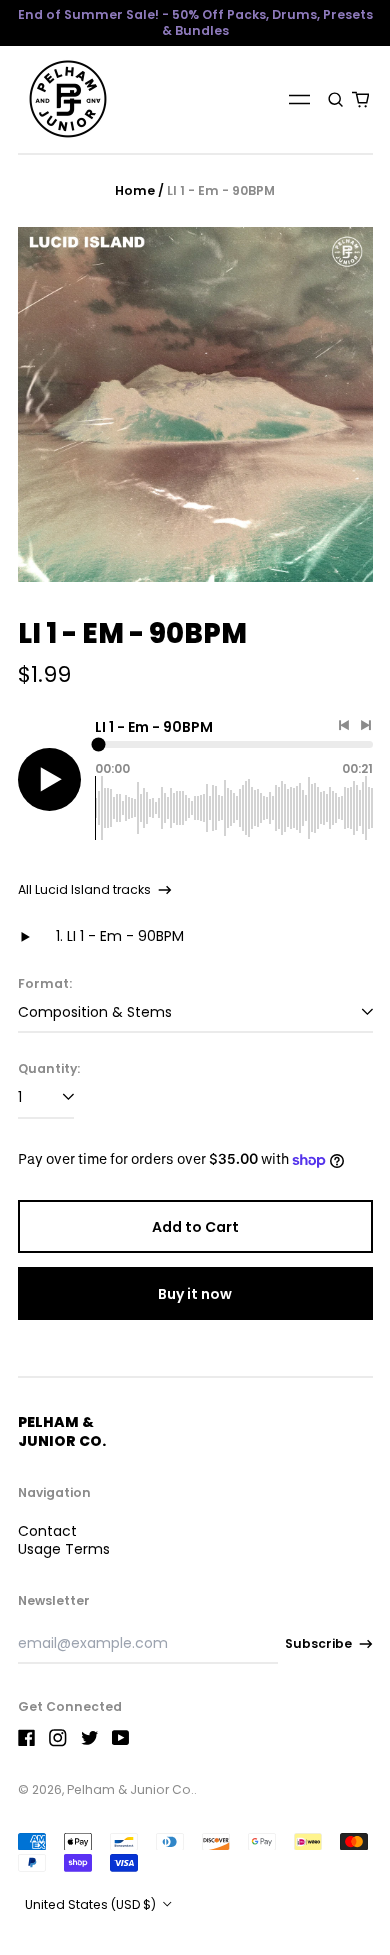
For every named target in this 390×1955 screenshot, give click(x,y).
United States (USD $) (92, 1904)
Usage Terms (64, 1549)
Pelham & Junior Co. (62, 1431)
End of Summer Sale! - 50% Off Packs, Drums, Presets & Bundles (195, 22)
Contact (47, 1531)
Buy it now (195, 1294)
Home (135, 190)
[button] (336, 99)
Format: (45, 984)
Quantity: (49, 1069)
